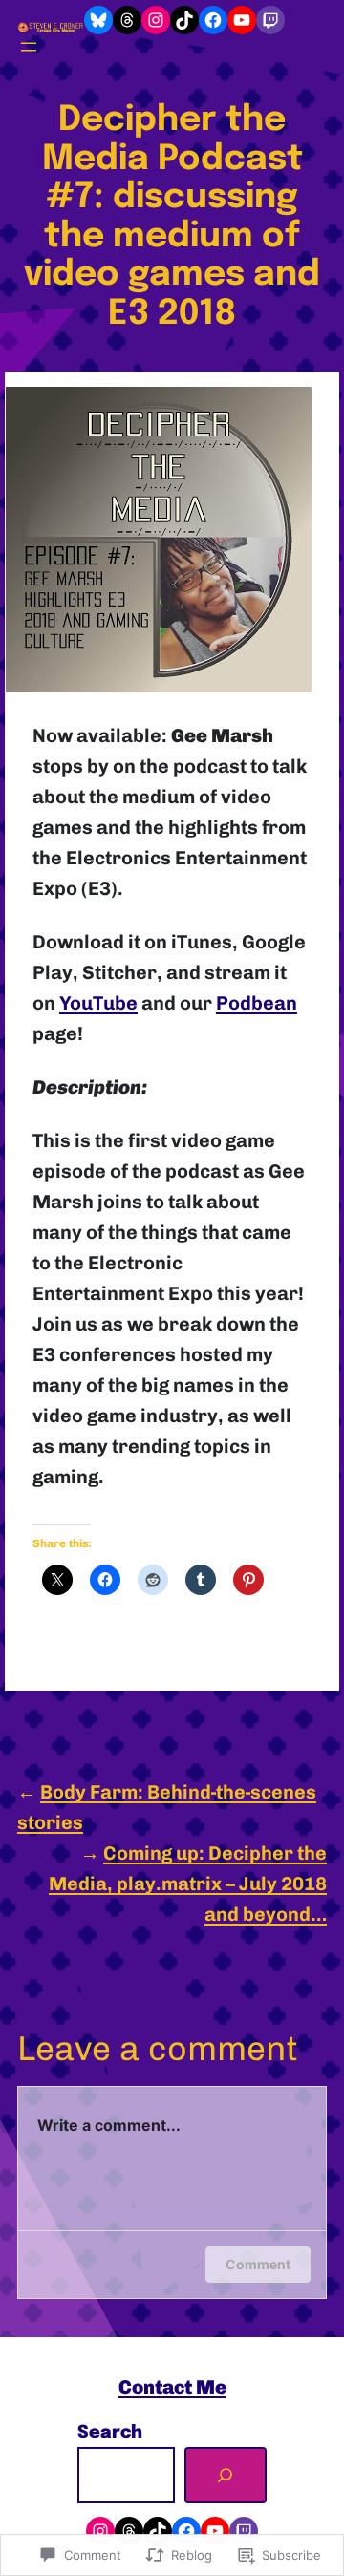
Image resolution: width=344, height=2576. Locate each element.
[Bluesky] (98, 20)
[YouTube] (242, 20)
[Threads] (127, 20)
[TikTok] (184, 20)
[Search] (226, 2476)
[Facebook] (213, 20)
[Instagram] (156, 20)
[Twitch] (270, 20)
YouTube (98, 1003)
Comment (258, 2264)
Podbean (257, 1003)
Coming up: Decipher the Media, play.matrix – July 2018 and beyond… (188, 1884)
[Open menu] (29, 47)
